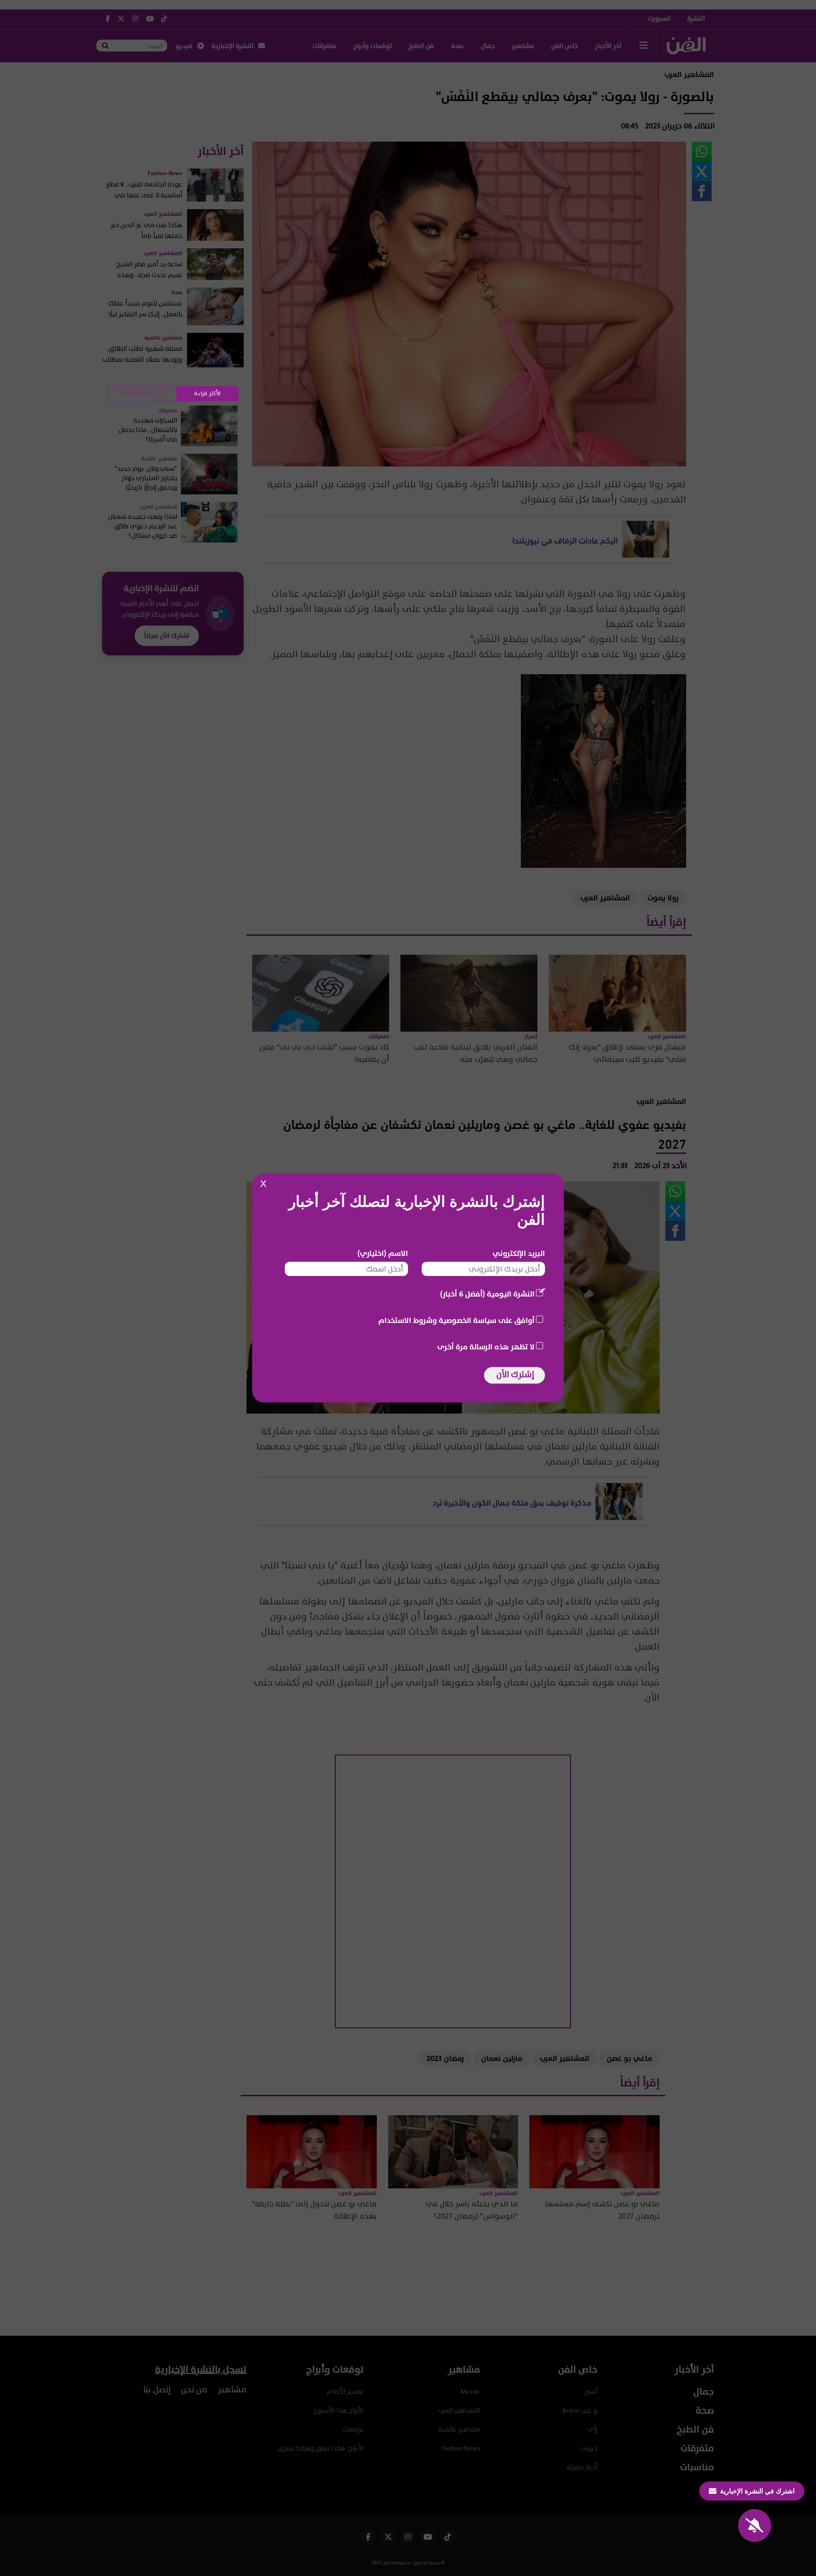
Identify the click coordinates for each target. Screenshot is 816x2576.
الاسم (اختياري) (383, 1254)
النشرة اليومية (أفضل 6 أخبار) (487, 1294)
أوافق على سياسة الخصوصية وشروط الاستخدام (456, 1321)
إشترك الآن (515, 1375)
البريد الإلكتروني (519, 1254)
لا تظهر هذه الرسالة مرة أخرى (486, 1347)
